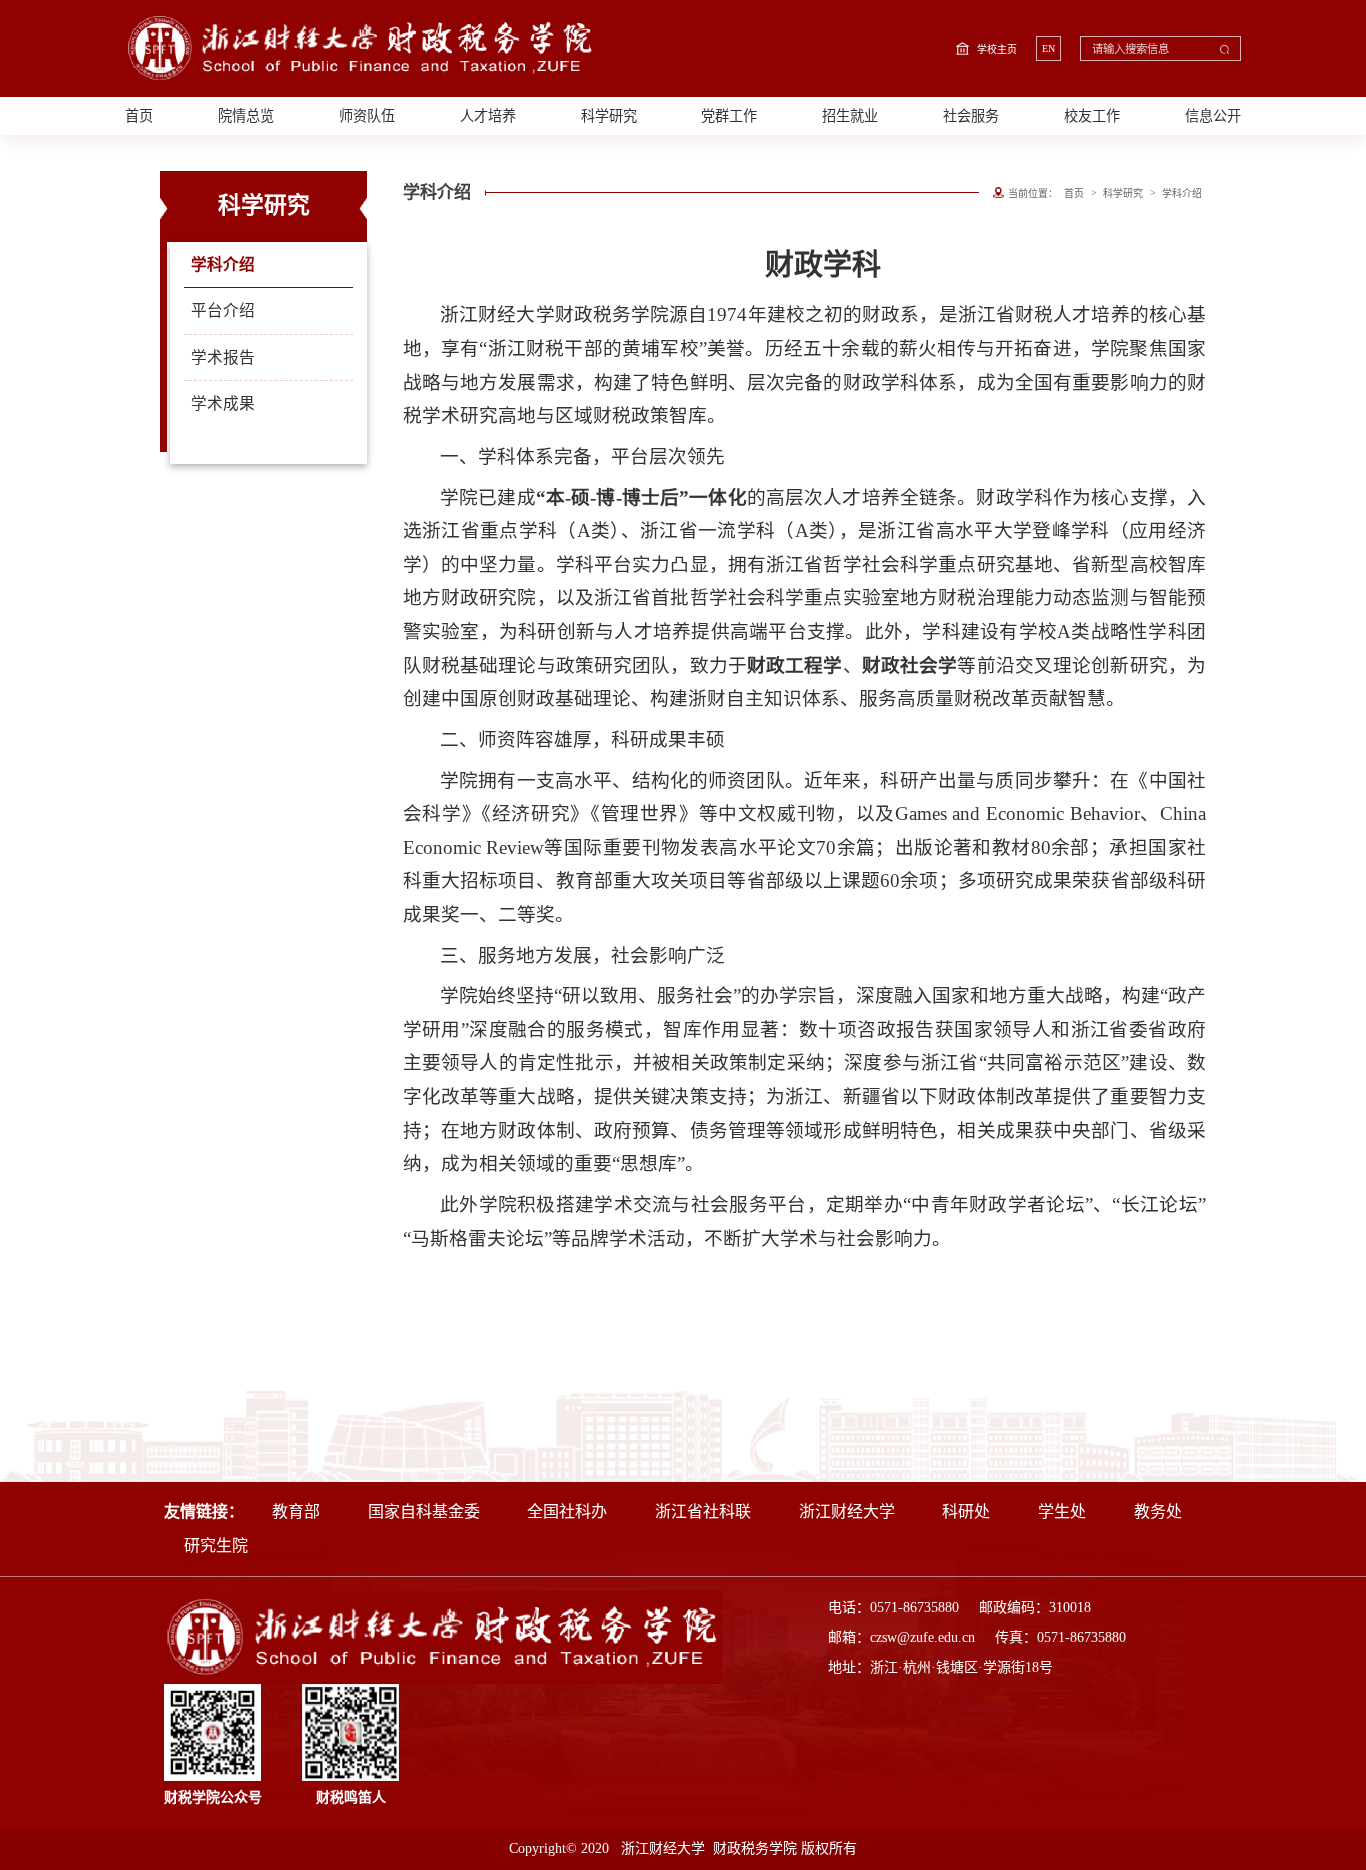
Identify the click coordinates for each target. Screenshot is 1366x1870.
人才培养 (488, 116)
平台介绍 (223, 310)
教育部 (296, 1511)
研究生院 (216, 1545)
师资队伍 (367, 116)
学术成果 (223, 403)
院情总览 (246, 116)
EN (1048, 48)
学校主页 (996, 49)
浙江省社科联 (703, 1511)
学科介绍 (223, 264)
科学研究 (609, 116)
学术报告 (223, 357)
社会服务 (971, 116)
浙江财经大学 (847, 1511)
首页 (139, 116)
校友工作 (1092, 116)
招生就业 (850, 116)
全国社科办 (567, 1511)
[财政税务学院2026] (362, 48)
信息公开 (1213, 116)
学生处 (1062, 1511)
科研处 (966, 1511)
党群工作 (729, 116)
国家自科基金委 (424, 1511)
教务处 (1158, 1511)
